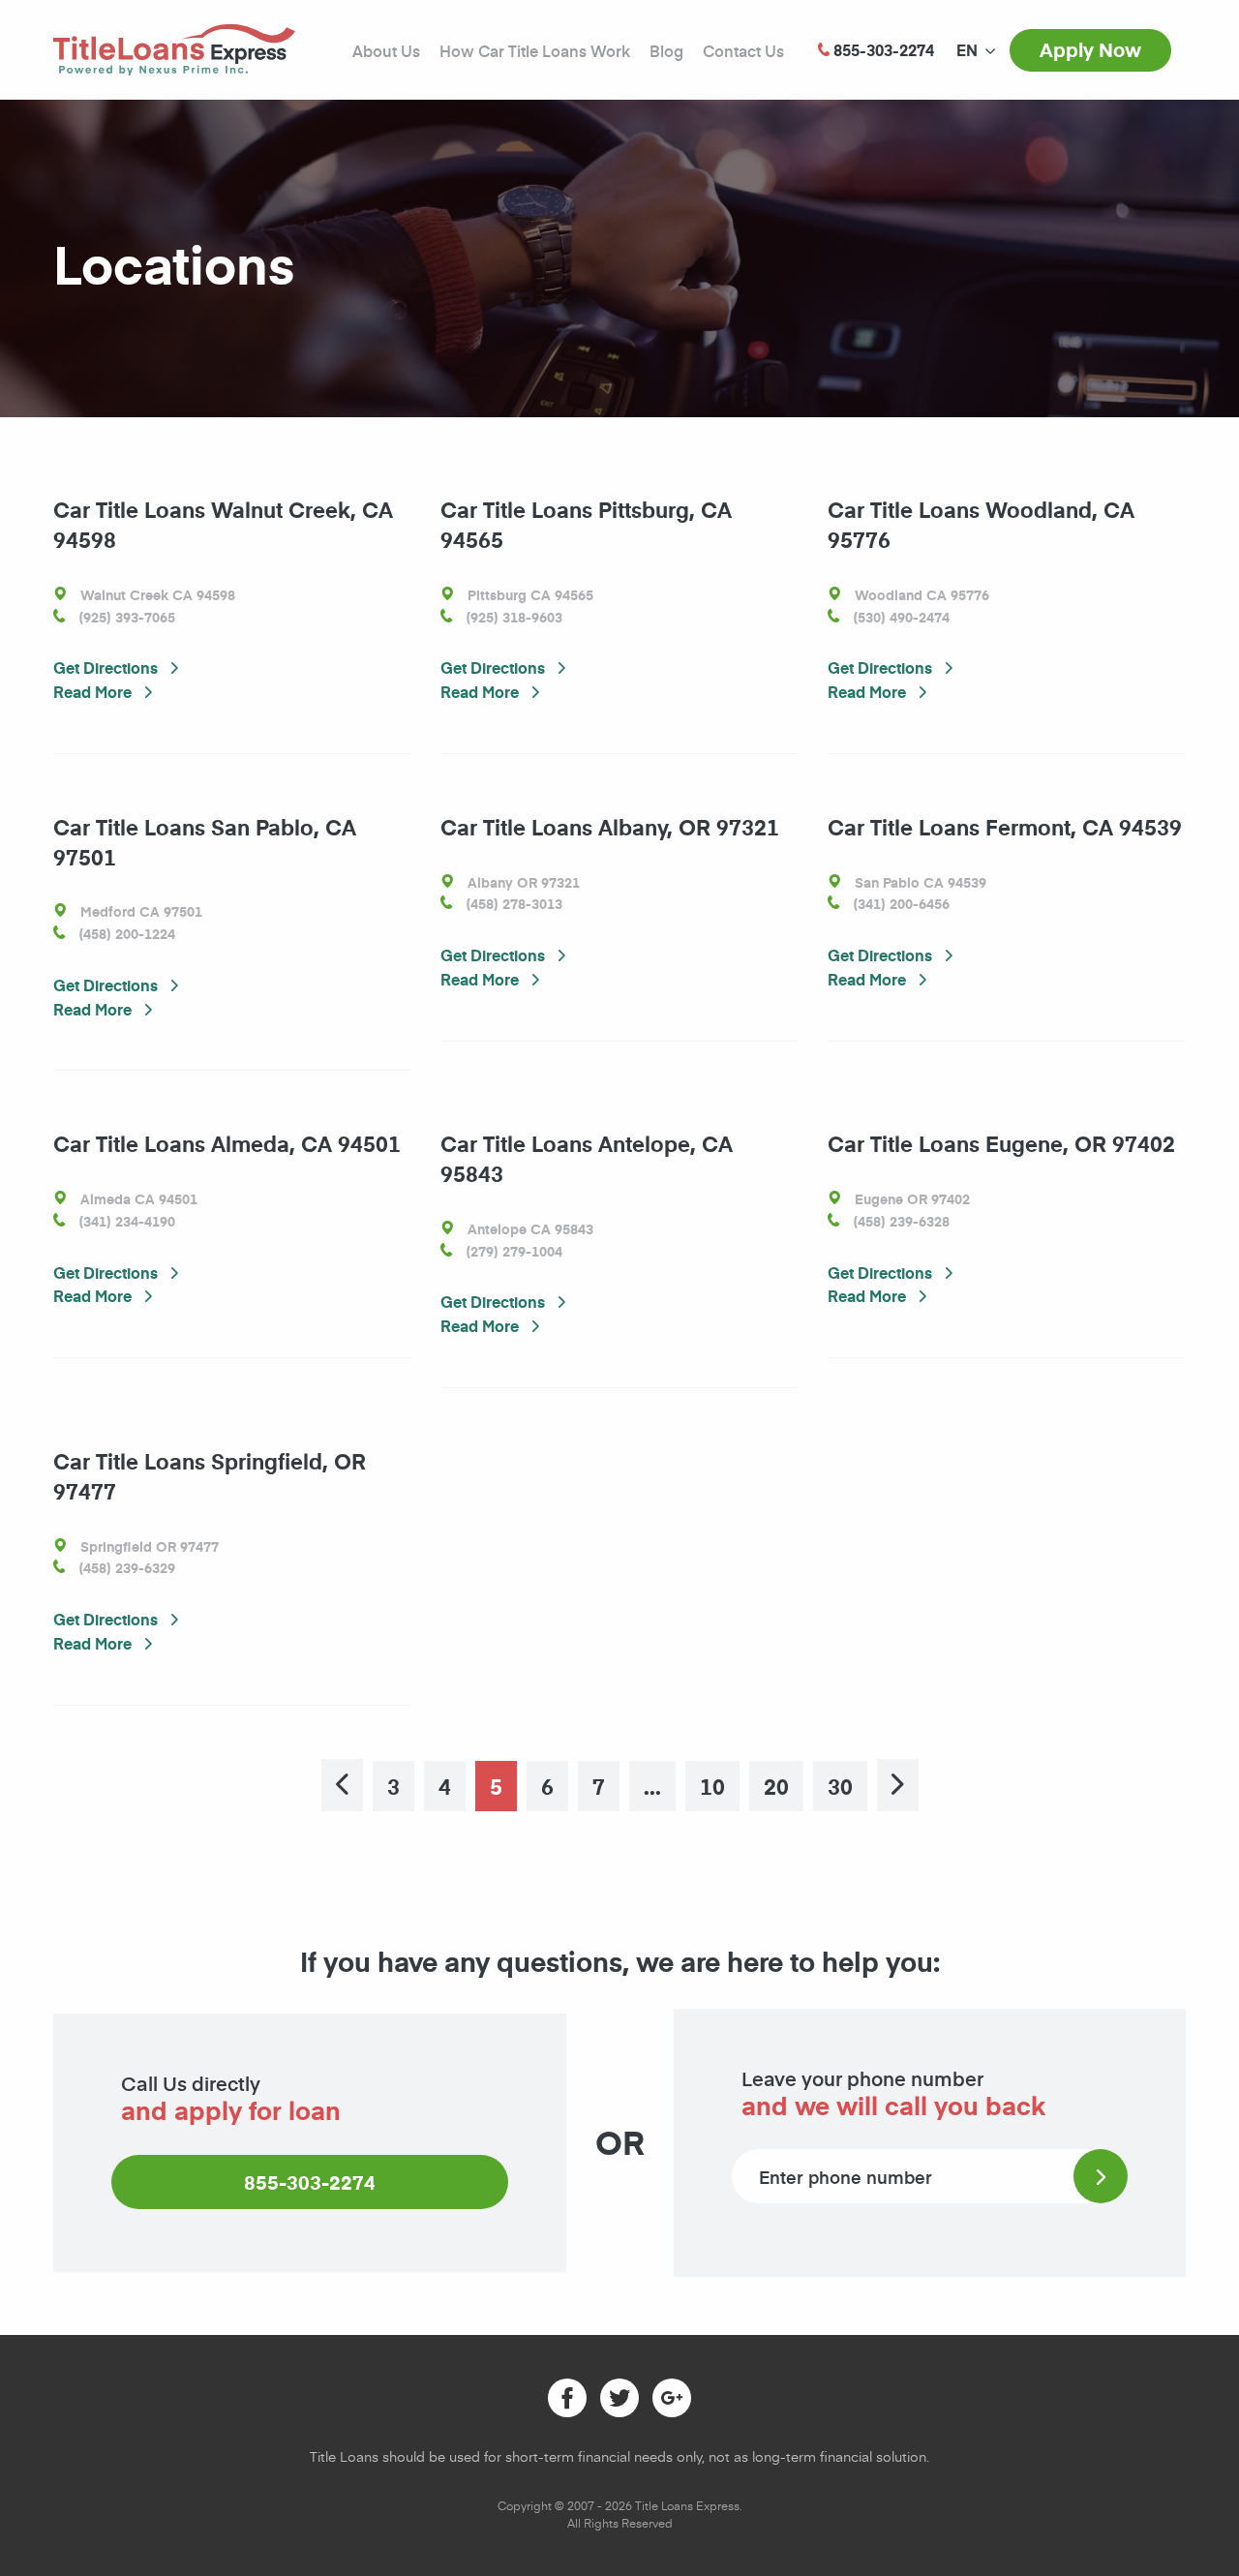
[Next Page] (898, 1785)
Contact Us (743, 50)
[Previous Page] (342, 1785)
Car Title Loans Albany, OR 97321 (610, 827)
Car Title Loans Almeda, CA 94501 (227, 1143)
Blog (666, 50)
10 (712, 1786)
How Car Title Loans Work (535, 50)
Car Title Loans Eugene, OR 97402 (1001, 1143)
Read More (94, 692)
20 (776, 1786)
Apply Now (1090, 49)
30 (840, 1786)
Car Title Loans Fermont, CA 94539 (1005, 827)
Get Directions (107, 667)
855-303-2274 (310, 2182)
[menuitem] (967, 50)
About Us (386, 50)
